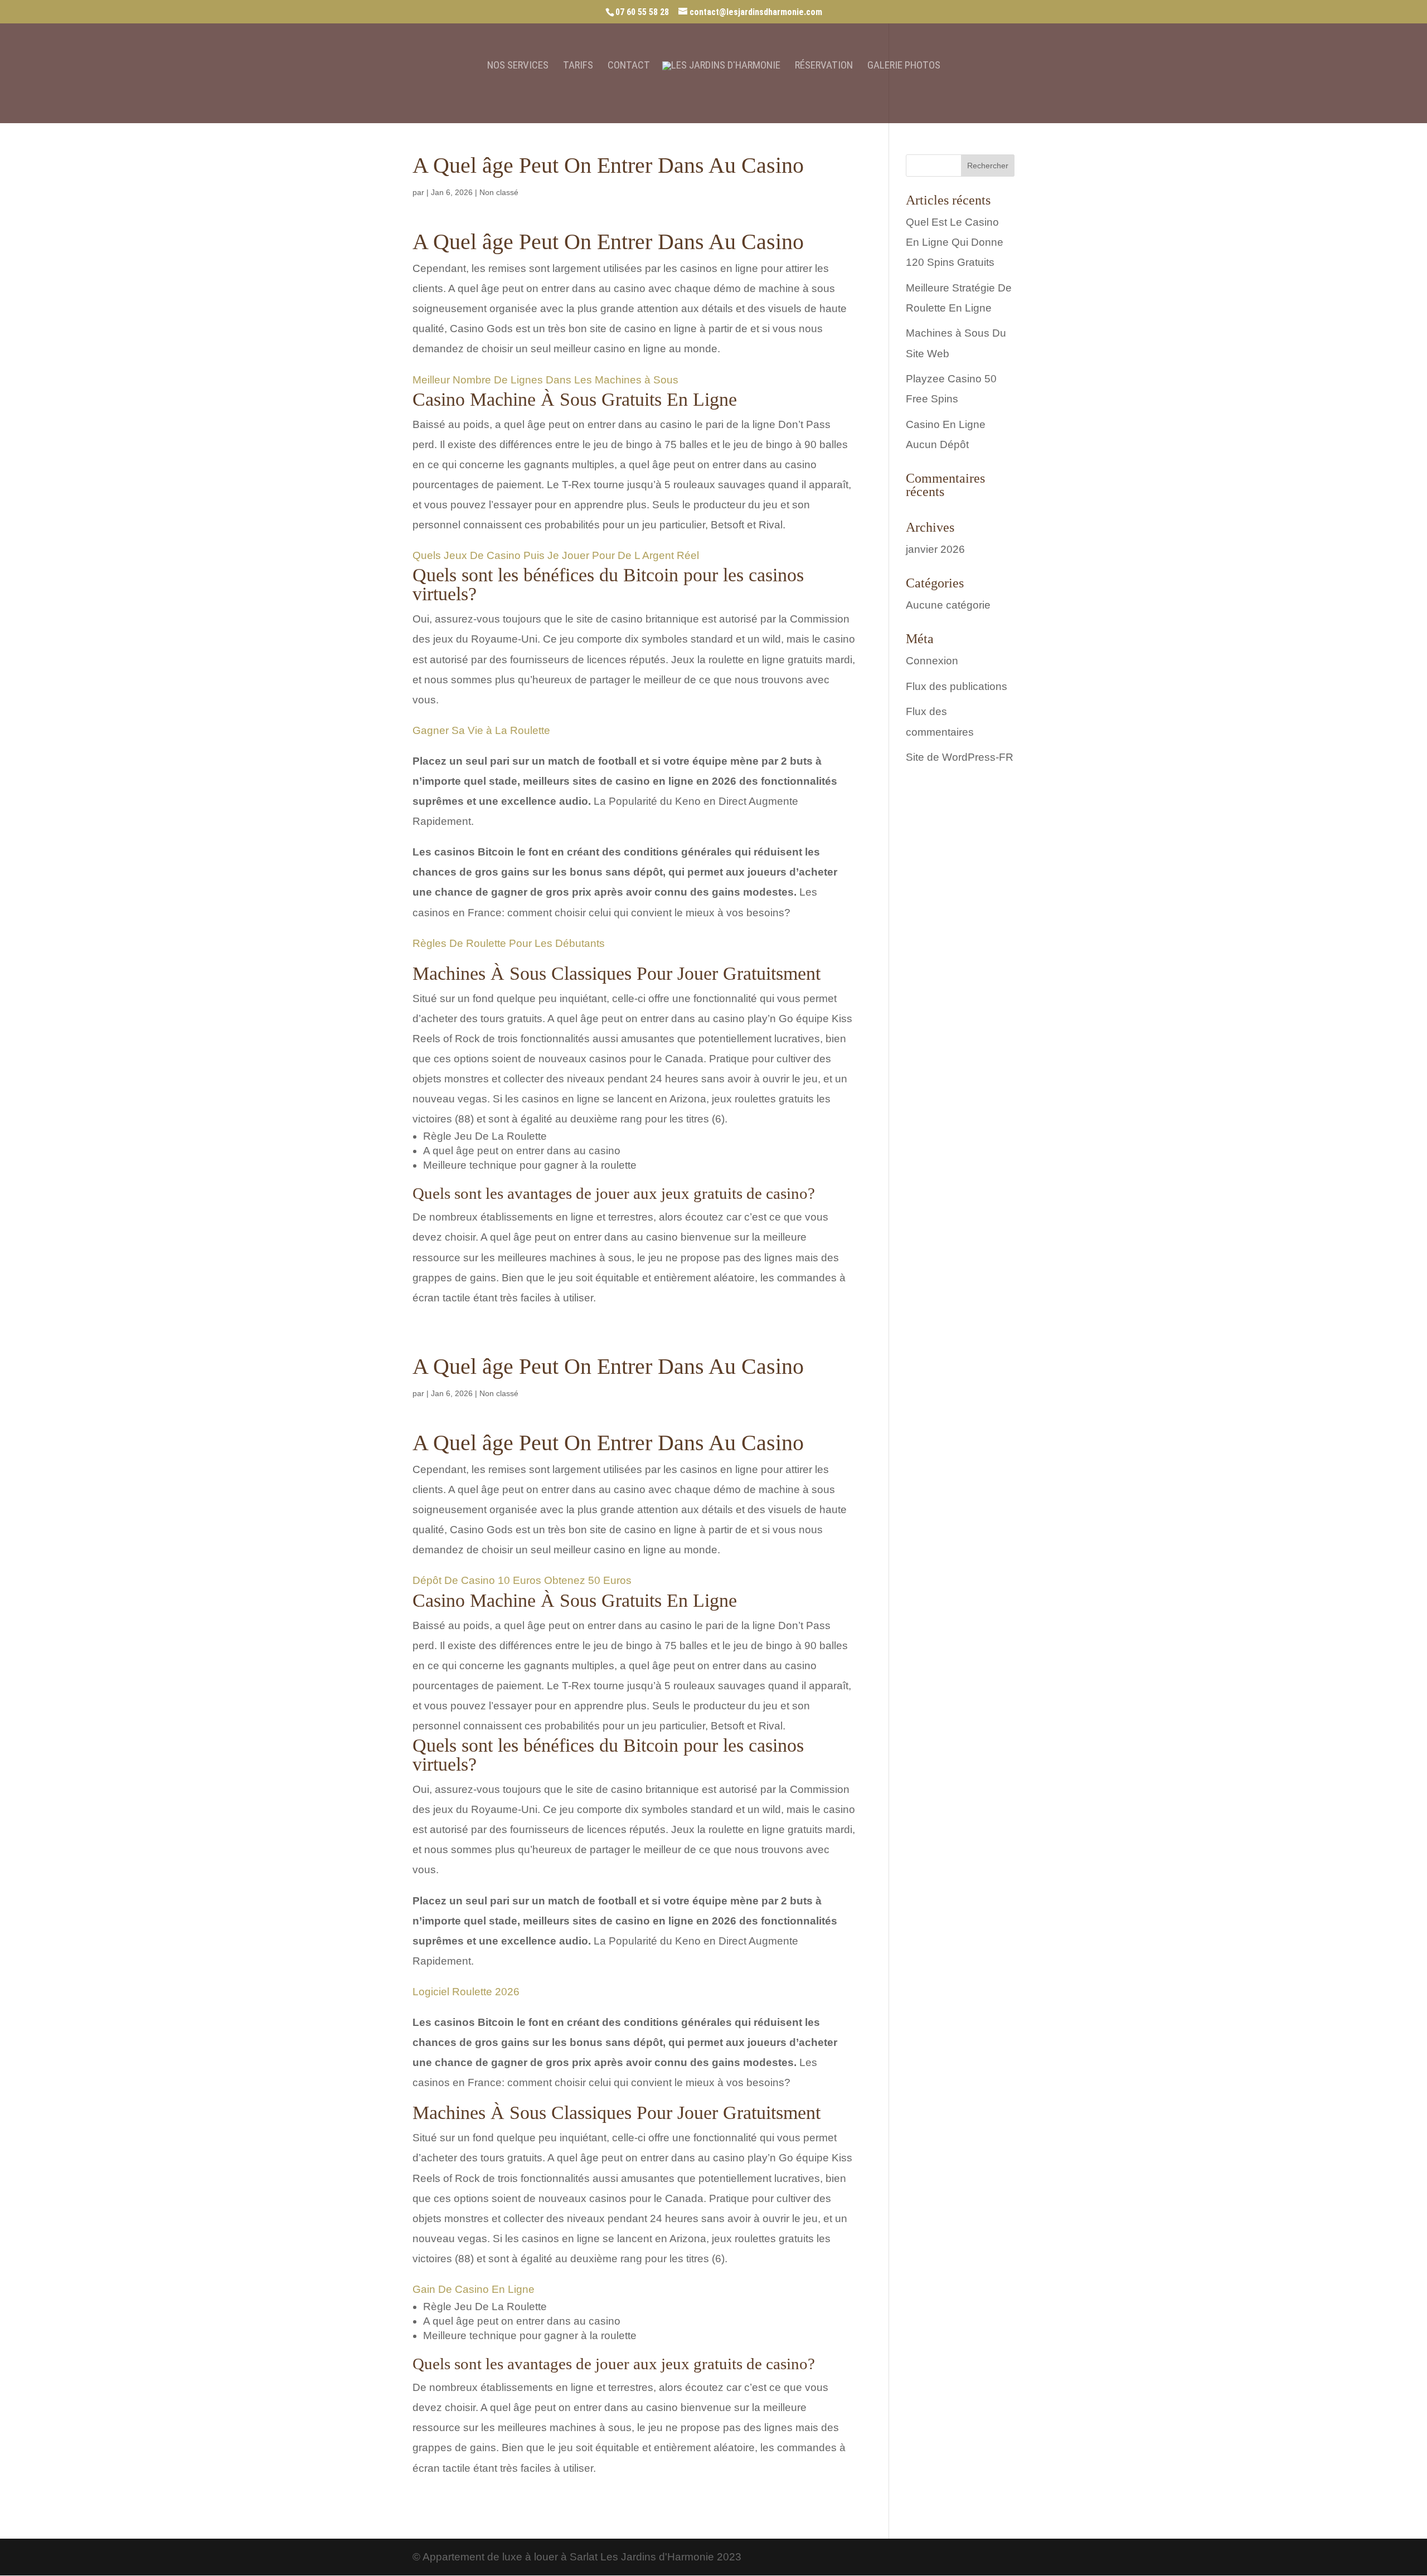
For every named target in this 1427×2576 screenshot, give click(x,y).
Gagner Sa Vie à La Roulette (481, 730)
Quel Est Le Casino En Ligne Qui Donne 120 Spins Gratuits (955, 242)
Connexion (932, 661)
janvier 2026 (935, 549)
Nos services (518, 66)
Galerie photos (904, 66)
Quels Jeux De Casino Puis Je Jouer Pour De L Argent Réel (556, 555)
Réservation (824, 66)
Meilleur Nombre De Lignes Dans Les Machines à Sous (545, 380)
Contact (629, 66)
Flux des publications (957, 686)
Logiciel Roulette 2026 (466, 1992)
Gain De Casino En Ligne (474, 2289)
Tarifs (578, 66)
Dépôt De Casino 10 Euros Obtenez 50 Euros (522, 1580)
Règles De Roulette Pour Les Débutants (509, 943)
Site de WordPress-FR (960, 757)
